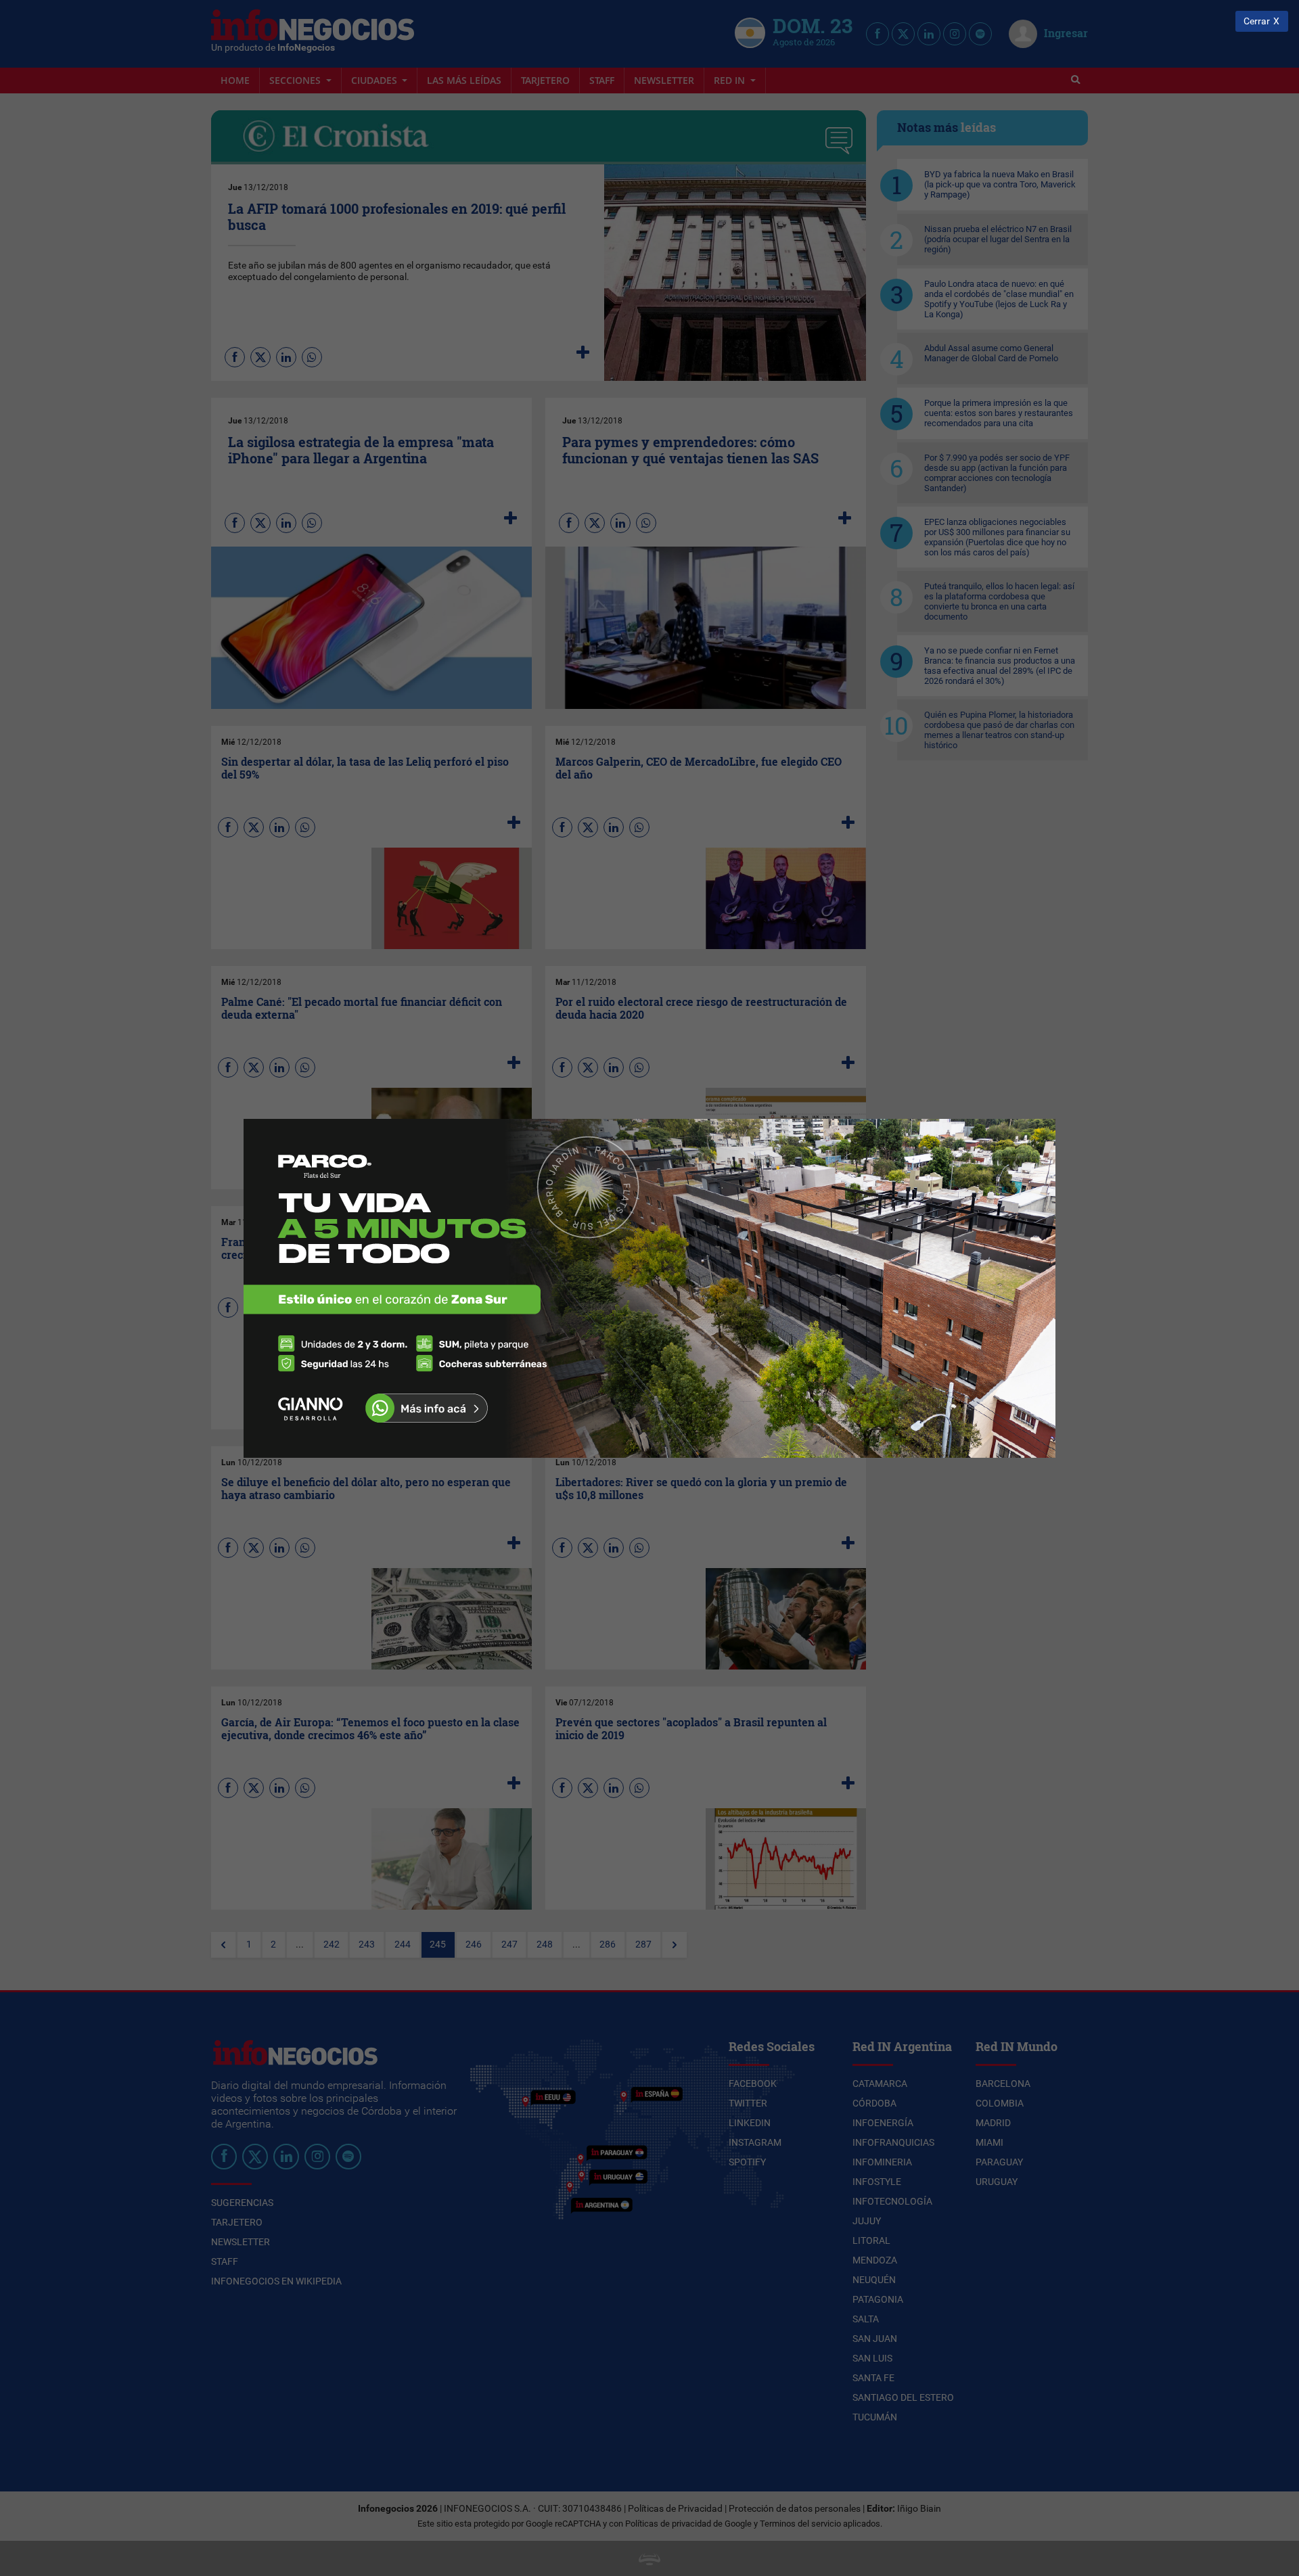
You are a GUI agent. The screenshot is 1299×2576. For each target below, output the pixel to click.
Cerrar (1257, 21)
